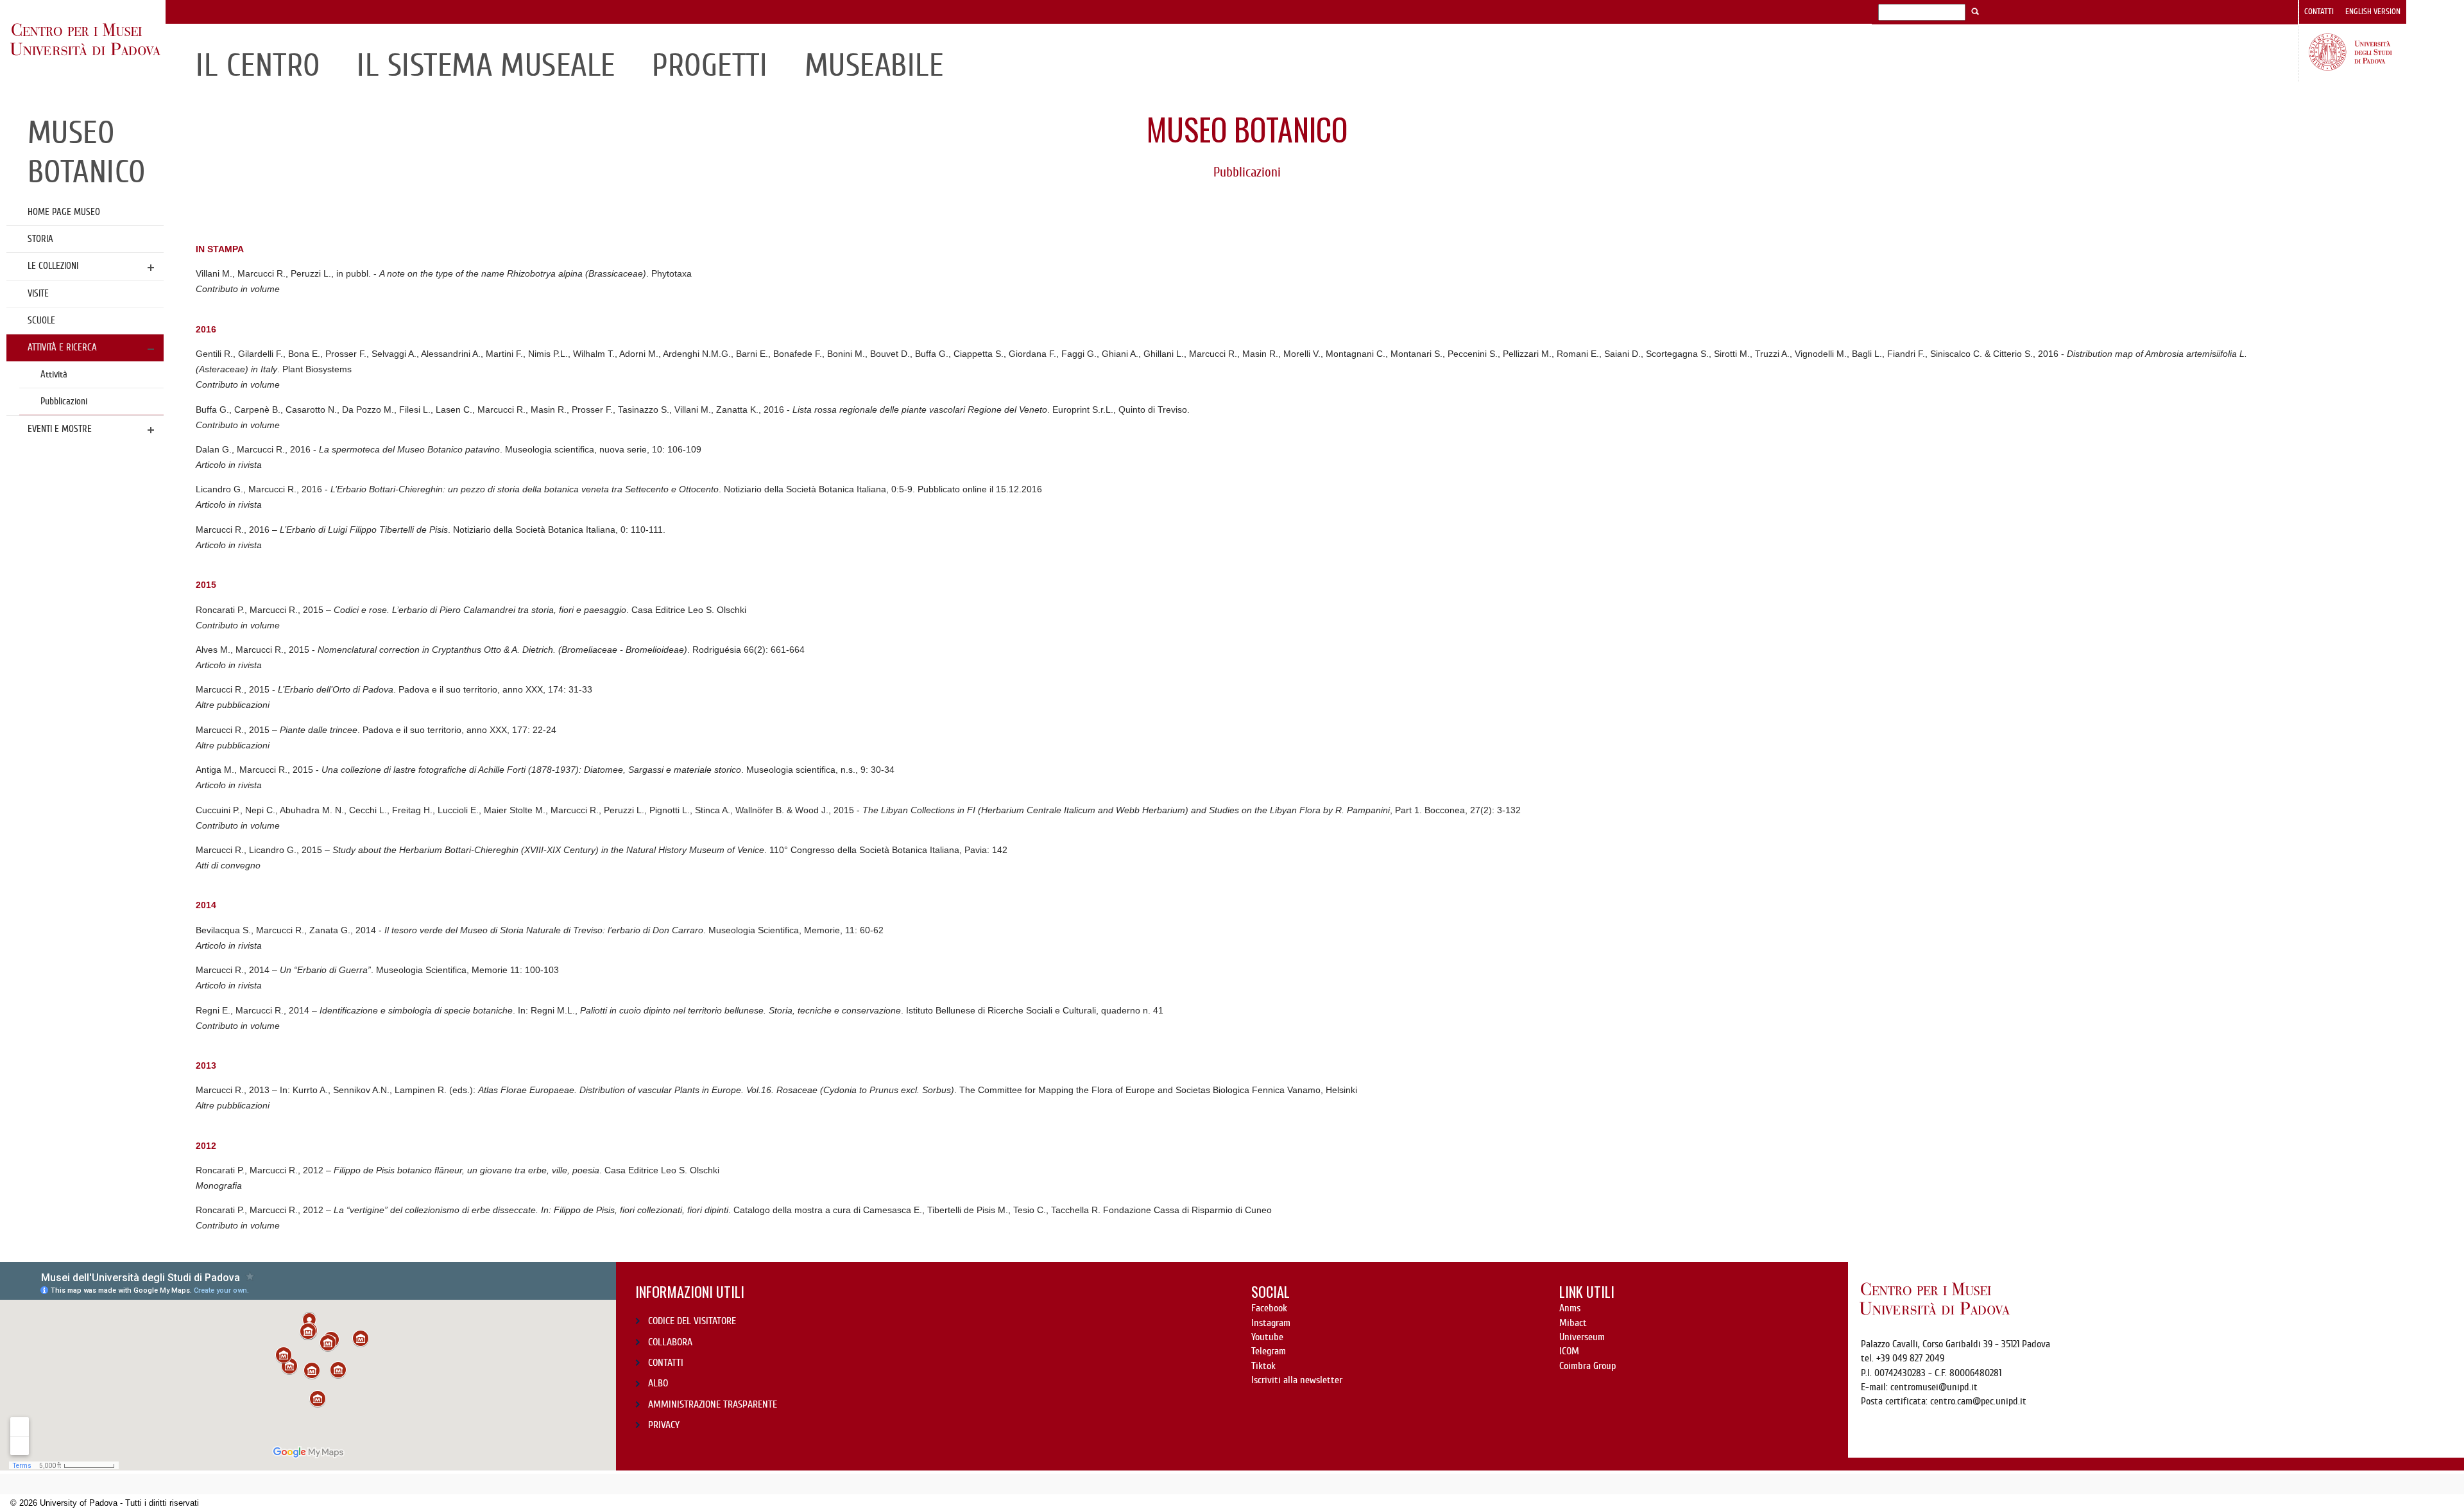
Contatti (2319, 12)
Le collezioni (53, 266)
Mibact (1573, 1323)
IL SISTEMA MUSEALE (486, 65)
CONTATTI (666, 1363)
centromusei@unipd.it (1934, 1387)
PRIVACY (664, 1425)
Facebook (1269, 1308)
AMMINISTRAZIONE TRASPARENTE (713, 1404)
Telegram (1269, 1351)
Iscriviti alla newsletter (1297, 1380)
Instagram (1271, 1323)
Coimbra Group (1587, 1366)
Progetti (710, 65)
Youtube (1267, 1337)
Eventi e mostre (60, 429)
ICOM (1569, 1351)
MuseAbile (874, 65)
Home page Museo (64, 212)
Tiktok (1263, 1366)
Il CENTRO (258, 65)
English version (2373, 12)
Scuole (41, 320)
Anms (1570, 1308)
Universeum (1582, 1337)
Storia (40, 239)
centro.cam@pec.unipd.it (1978, 1401)
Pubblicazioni (64, 401)
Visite (38, 293)
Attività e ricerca (62, 347)
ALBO (658, 1383)
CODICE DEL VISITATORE (692, 1321)
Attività (54, 374)
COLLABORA (670, 1342)
